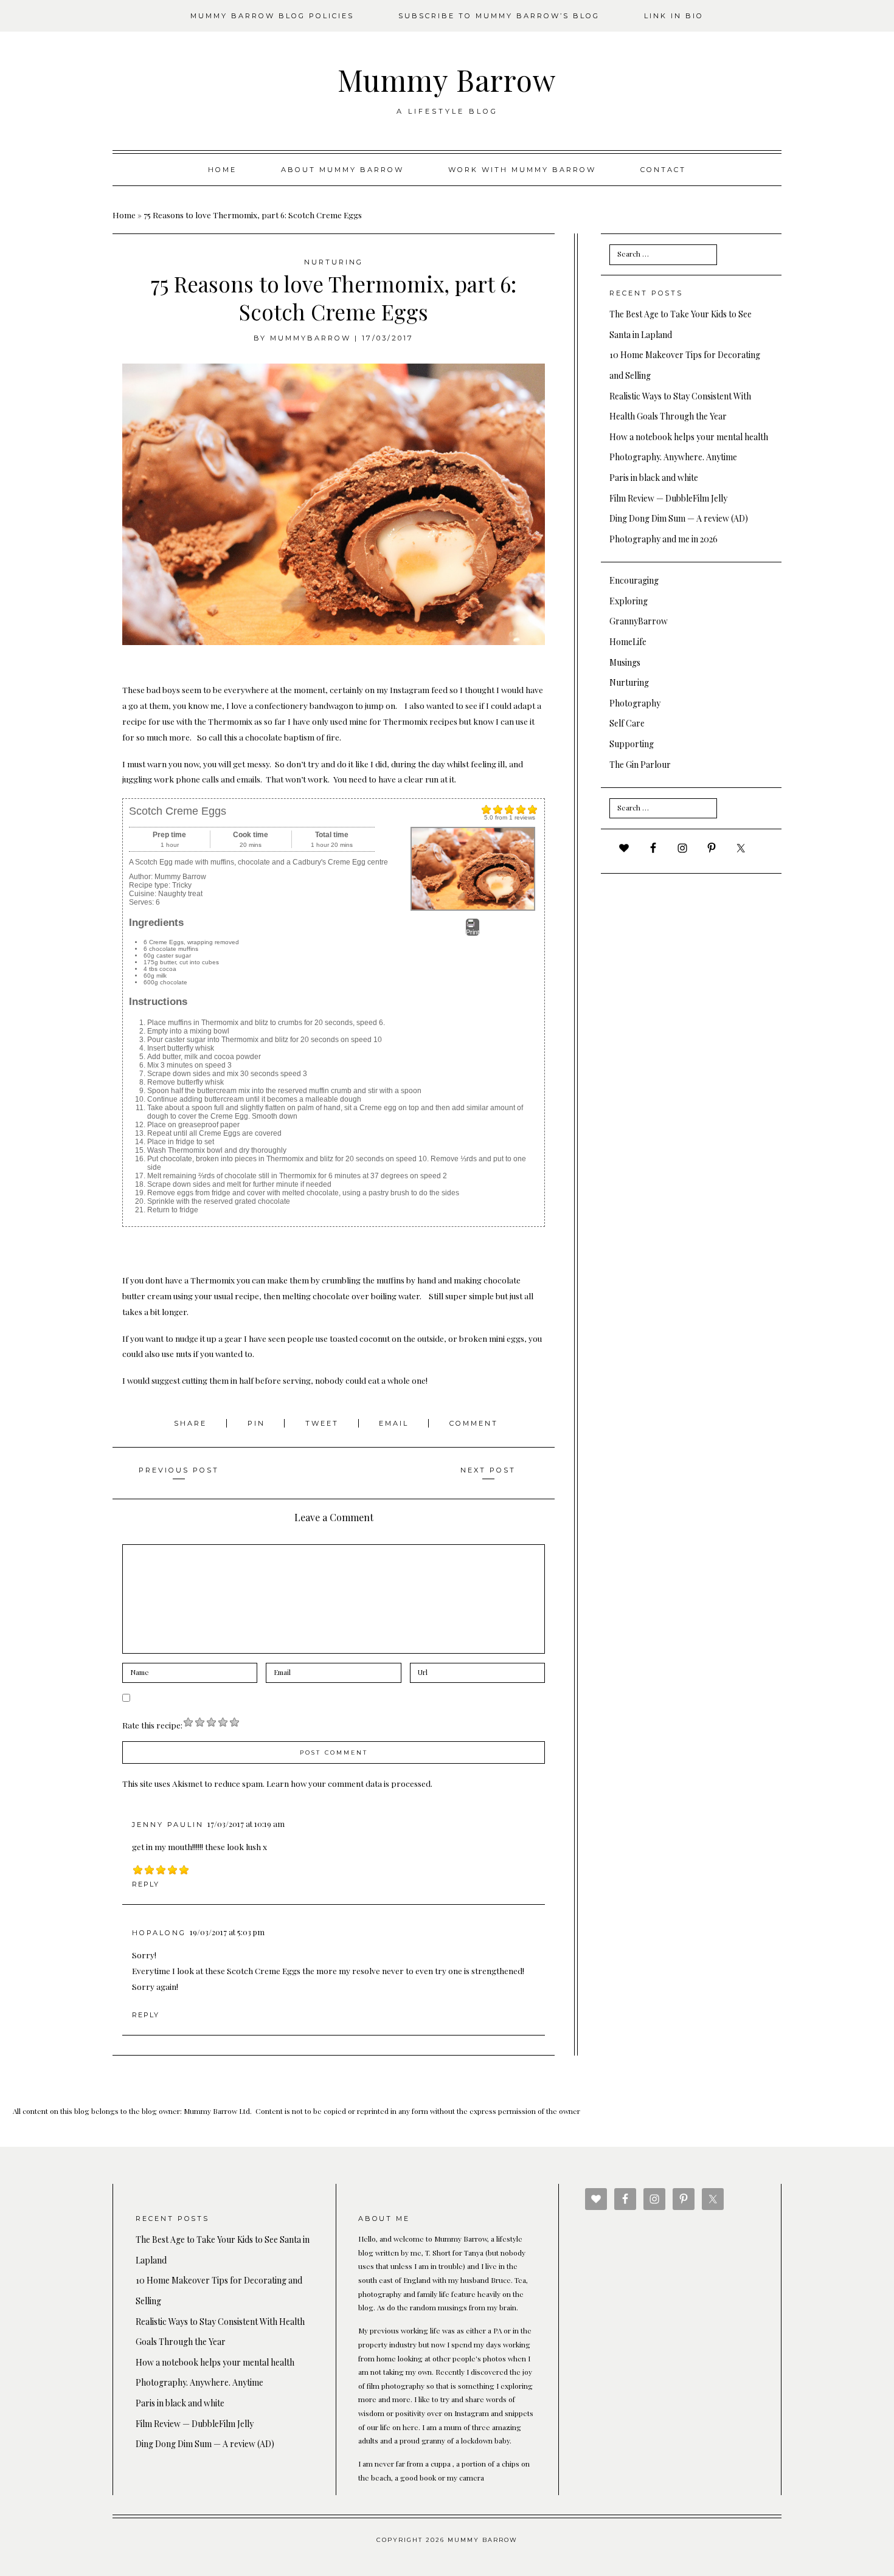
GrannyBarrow (639, 621)
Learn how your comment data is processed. (349, 1783)
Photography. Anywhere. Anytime (673, 457)
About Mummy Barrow (342, 170)
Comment (474, 1423)
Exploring (629, 601)
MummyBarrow (310, 338)
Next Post (488, 1470)
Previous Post (179, 1470)
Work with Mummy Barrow (522, 170)
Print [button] (473, 932)
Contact (663, 170)
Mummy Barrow (447, 80)
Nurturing (334, 262)
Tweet (324, 1423)
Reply (146, 1884)
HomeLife (628, 642)
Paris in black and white (654, 478)
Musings (625, 662)
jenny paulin (168, 1825)
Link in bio (674, 16)
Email (396, 1423)
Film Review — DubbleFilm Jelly (668, 498)
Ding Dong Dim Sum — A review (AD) (679, 518)
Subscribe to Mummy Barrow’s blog (499, 16)
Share (192, 1423)
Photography (635, 703)
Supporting (632, 744)
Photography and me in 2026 (664, 539)
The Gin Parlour (640, 765)
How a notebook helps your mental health (689, 437)
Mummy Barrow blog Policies (272, 16)
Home (222, 170)
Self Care (627, 723)
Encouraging (634, 580)
